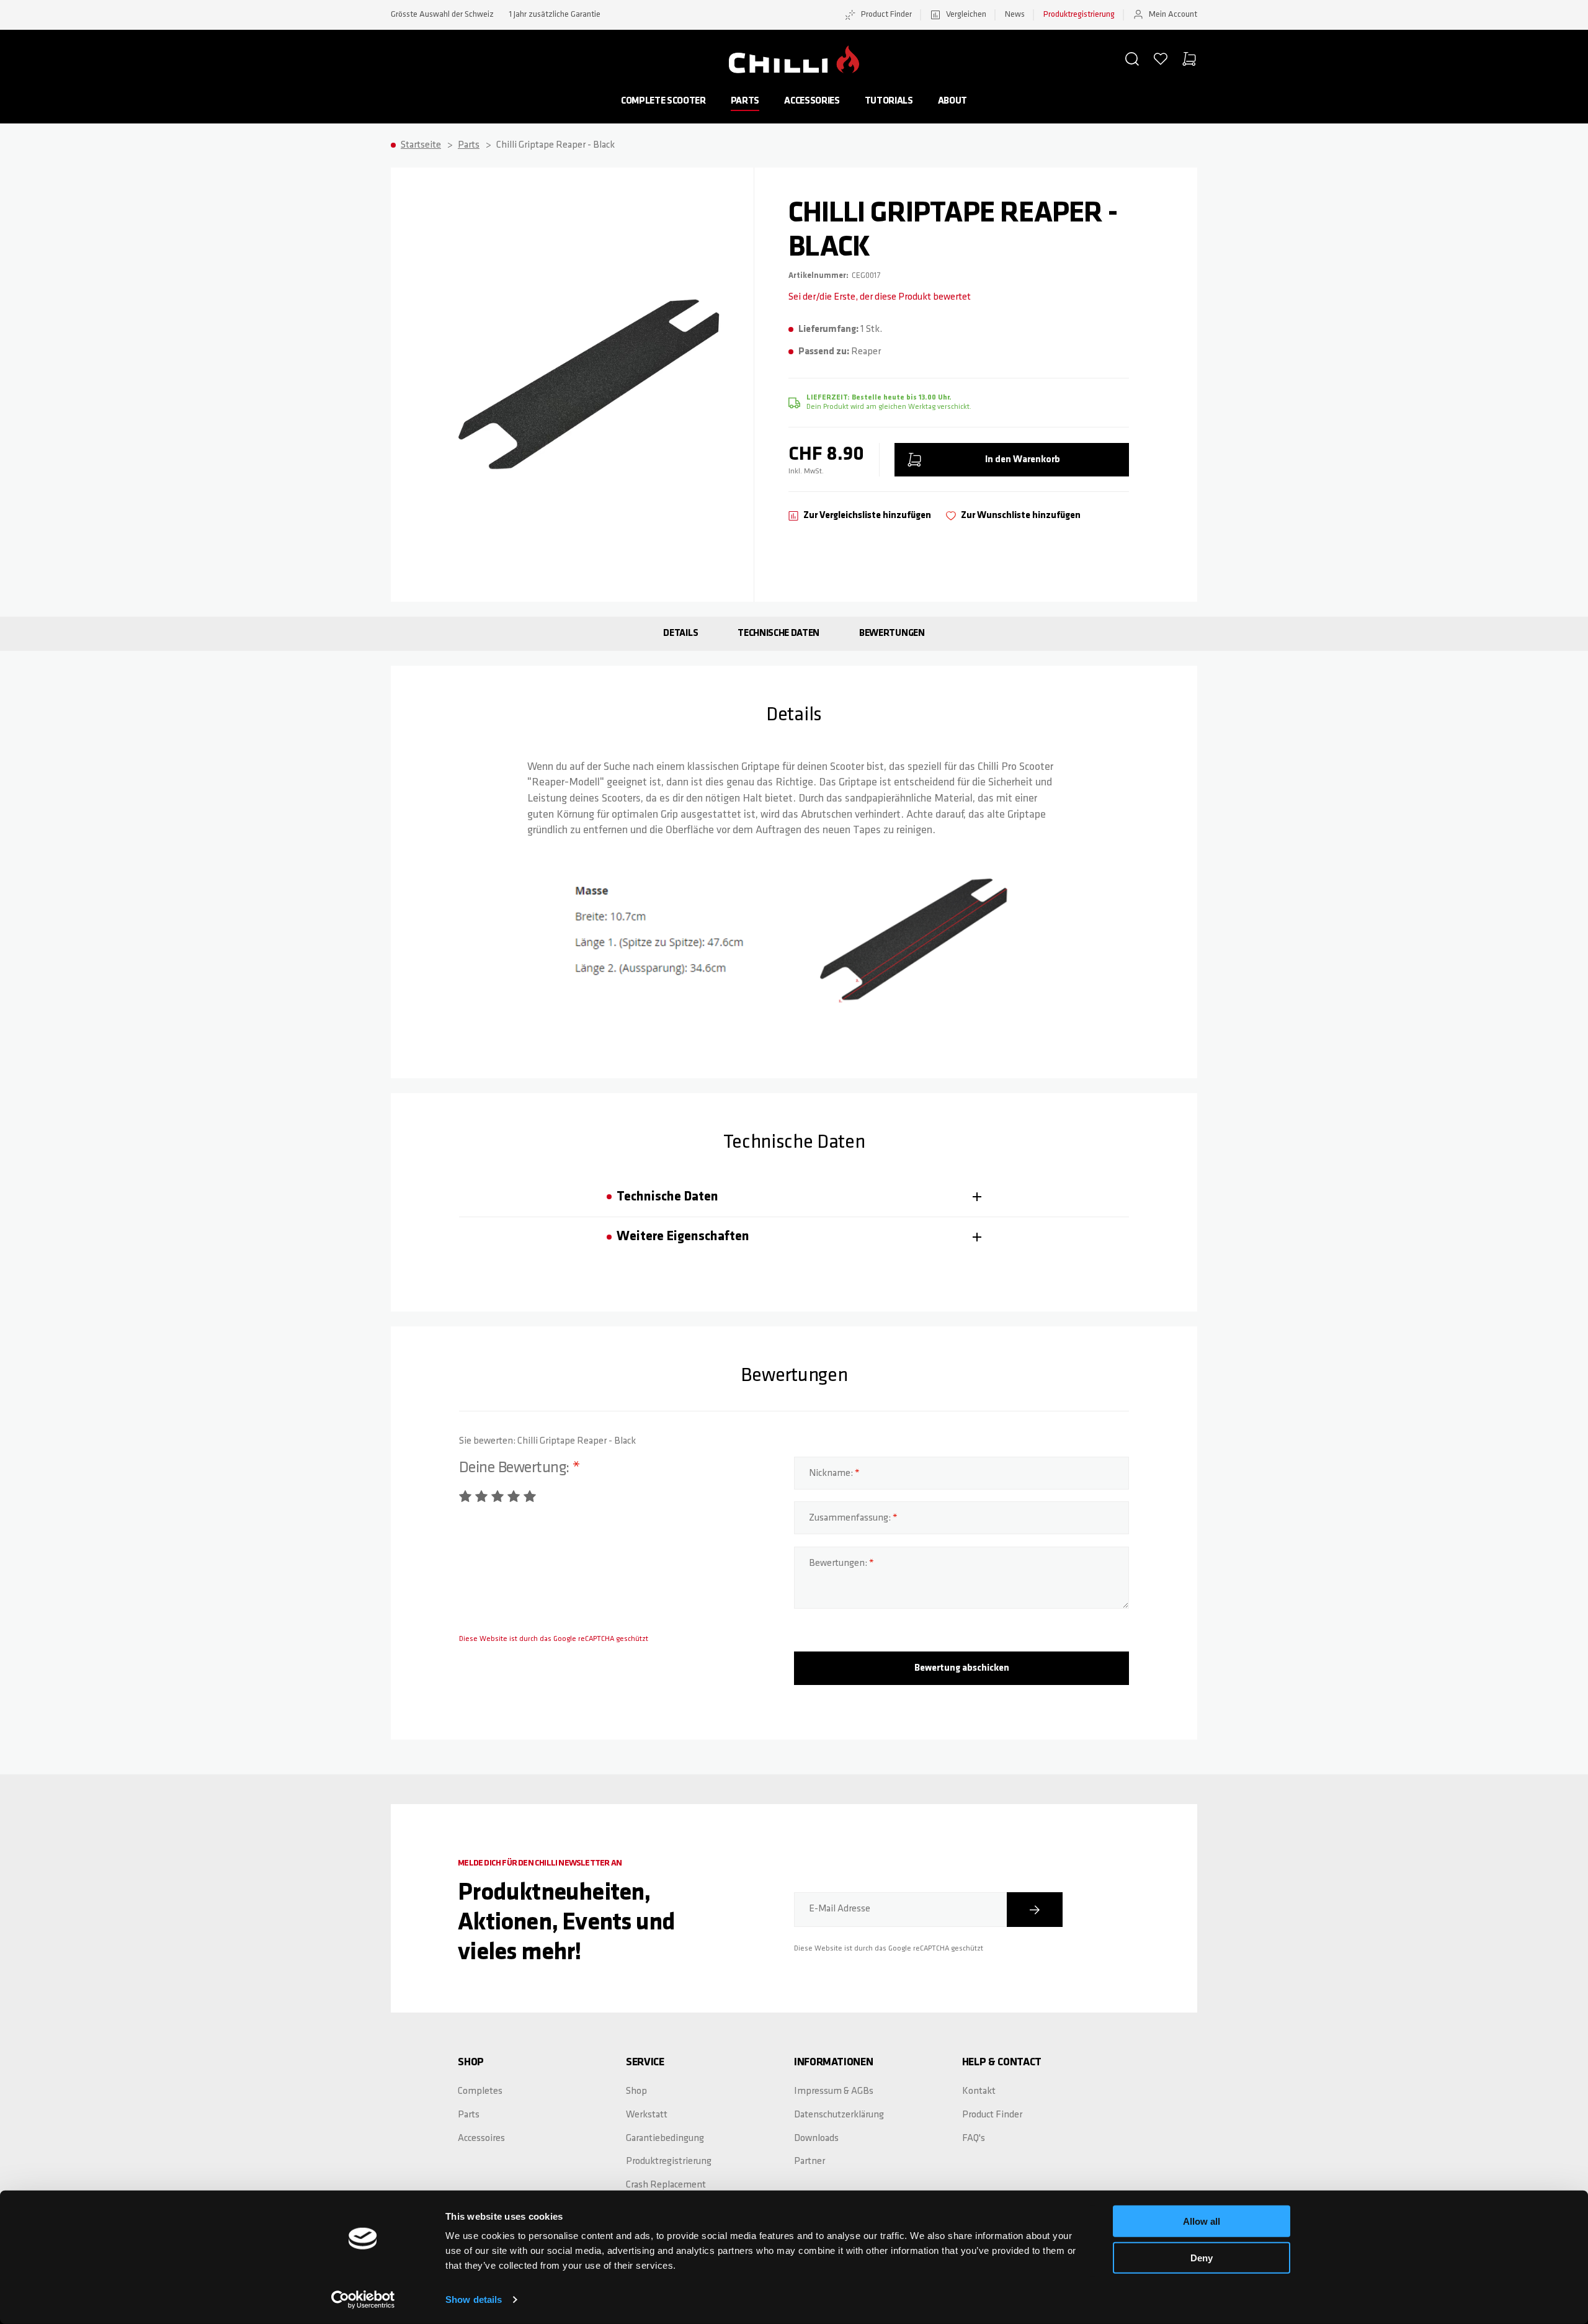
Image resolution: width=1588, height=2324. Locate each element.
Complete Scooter (663, 101)
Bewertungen (892, 633)
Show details (474, 2299)
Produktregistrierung (1079, 15)
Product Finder (886, 15)
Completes (480, 2091)
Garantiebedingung (665, 2139)
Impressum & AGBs (834, 2091)
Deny (1202, 2257)
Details (680, 633)
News (1015, 15)
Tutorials (889, 101)
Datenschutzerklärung (839, 2115)
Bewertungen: (839, 1563)
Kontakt (979, 2091)
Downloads (816, 2139)
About (952, 101)
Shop (636, 2091)
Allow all (1202, 2221)
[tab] (794, 1197)
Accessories (812, 101)
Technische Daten (778, 633)
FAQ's (974, 2139)
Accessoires (481, 2139)
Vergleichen (966, 15)
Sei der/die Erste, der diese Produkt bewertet (880, 297)
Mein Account (1173, 15)
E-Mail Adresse (840, 1909)
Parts (745, 101)
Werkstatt (647, 2115)
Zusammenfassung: (851, 1518)
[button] (1132, 59)
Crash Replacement (666, 2185)
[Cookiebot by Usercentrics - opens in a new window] (363, 2300)
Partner (810, 2161)
